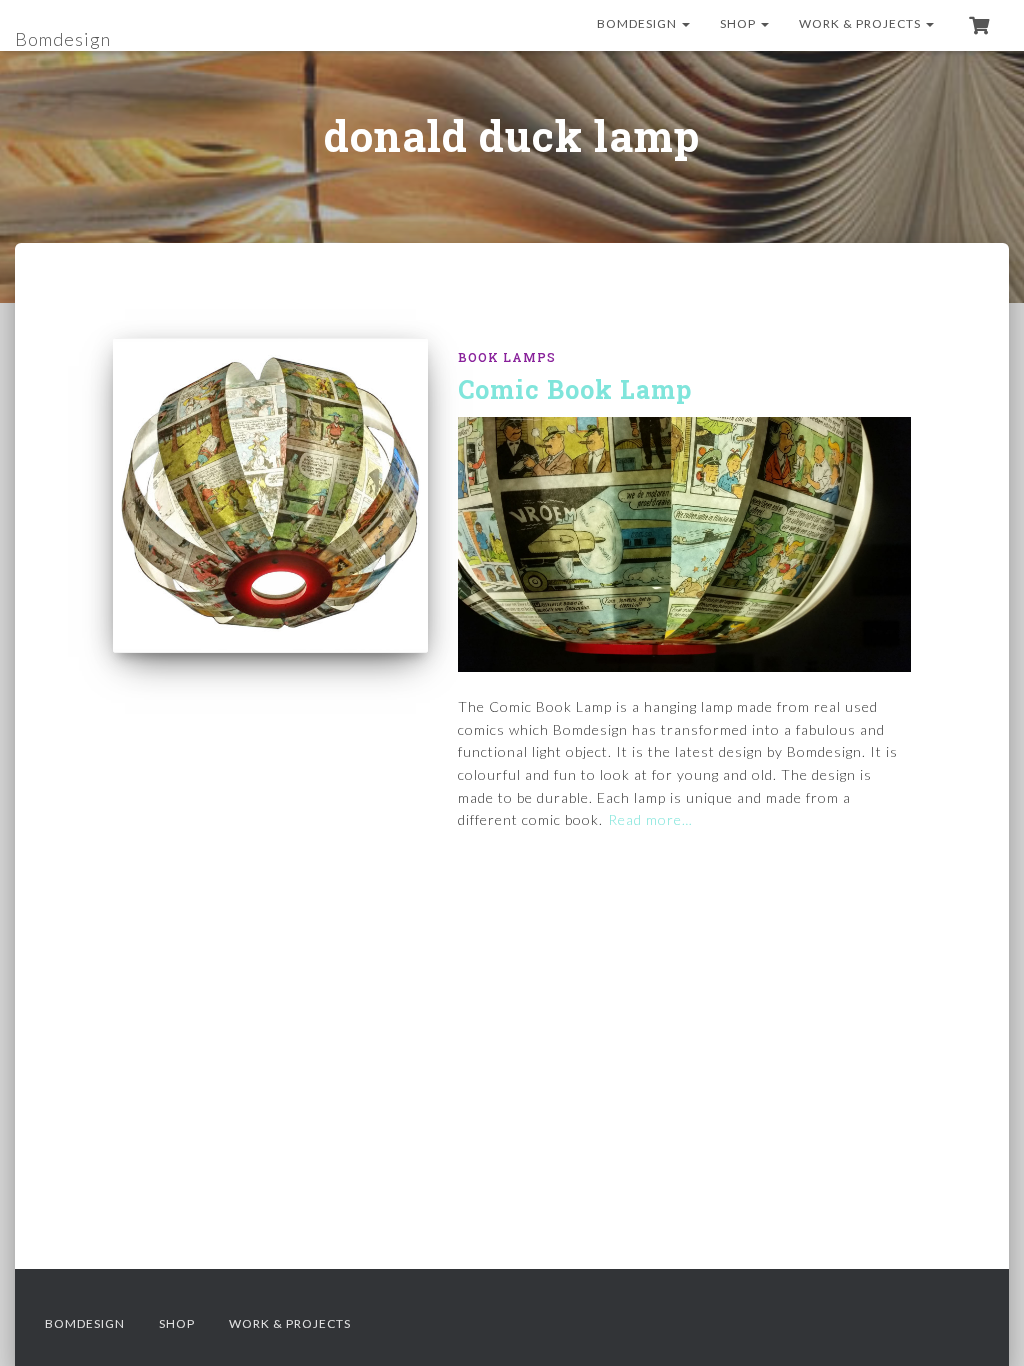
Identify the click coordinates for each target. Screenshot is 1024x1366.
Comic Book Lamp (575, 389)
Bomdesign (638, 23)
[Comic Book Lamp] (270, 495)
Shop (739, 23)
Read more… (650, 819)
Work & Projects (861, 23)
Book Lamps (507, 357)
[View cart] (979, 24)
